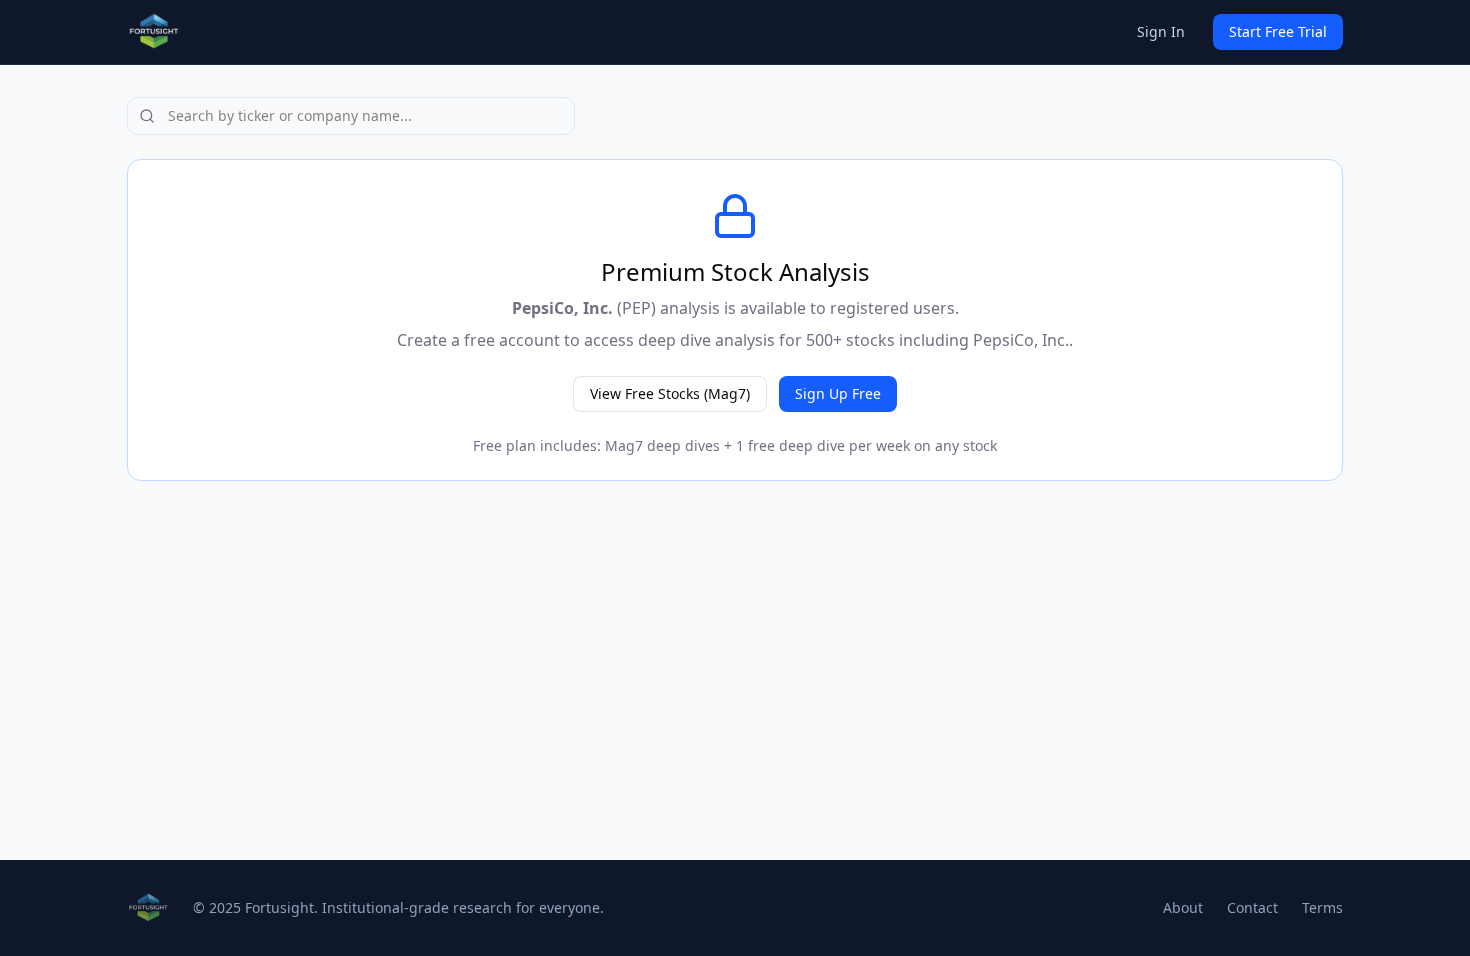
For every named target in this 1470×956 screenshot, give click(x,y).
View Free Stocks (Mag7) (670, 393)
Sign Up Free (838, 393)
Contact (1252, 907)
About (1183, 907)
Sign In (1161, 31)
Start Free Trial (1278, 31)
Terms (1322, 907)
